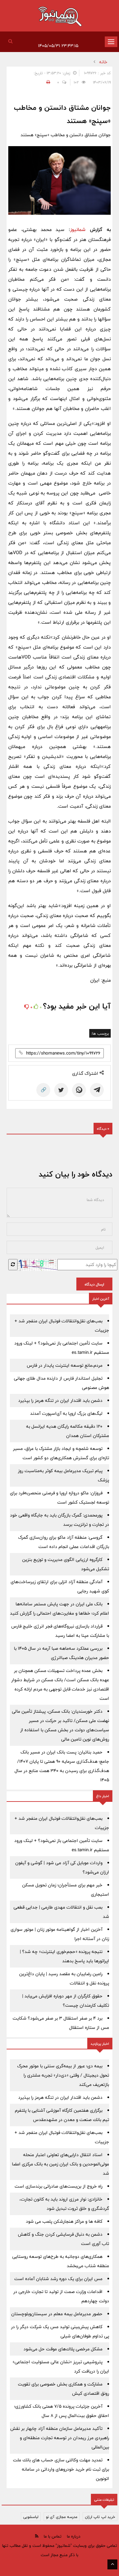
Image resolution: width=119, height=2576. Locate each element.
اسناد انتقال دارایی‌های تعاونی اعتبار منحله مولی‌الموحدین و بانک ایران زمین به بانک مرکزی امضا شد (60, 2164)
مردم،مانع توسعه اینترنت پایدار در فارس (65, 1365)
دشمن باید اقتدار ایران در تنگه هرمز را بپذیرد (60, 1401)
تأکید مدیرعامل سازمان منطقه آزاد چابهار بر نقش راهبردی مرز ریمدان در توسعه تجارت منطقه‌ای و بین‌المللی (60, 2438)
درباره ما (74, 2536)
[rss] (37, 2536)
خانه (103, 62)
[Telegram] (97, 1090)
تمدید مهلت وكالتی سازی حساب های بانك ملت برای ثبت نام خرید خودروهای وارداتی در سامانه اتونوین (61, 2469)
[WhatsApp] (79, 1090)
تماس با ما (53, 2536)
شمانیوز (78, 229)
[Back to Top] (112, 2564)
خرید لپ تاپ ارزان (100, 2517)
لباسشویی (31, 2517)
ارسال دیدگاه (94, 1284)
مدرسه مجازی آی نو (62, 2517)
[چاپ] (47, 82)
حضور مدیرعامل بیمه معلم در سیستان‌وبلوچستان (57, 2314)
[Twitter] (61, 1090)
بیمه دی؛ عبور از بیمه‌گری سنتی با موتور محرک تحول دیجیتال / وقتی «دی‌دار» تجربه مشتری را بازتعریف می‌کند (63, 2075)
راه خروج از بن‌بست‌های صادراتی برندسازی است (59, 2186)
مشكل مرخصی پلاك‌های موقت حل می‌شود (63, 2349)
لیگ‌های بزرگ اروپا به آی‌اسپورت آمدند (66, 1413)
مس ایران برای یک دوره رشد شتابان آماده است (58, 2279)
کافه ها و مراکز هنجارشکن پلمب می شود (64, 2221)
